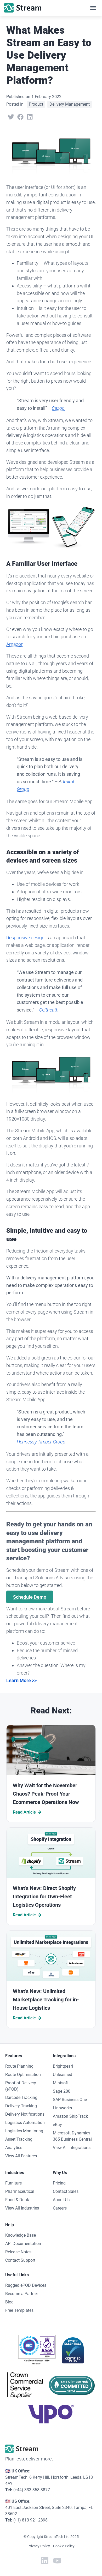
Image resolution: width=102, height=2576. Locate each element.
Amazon (15, 644)
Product (36, 104)
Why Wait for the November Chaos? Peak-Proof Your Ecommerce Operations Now (46, 1794)
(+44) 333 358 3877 (32, 2490)
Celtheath (49, 1010)
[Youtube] (57, 2561)
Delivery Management (70, 104)
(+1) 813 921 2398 (30, 2520)
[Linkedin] (45, 2561)
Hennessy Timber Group (41, 1442)
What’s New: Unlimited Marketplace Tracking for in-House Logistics (46, 2000)
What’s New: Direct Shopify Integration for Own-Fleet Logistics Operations (44, 1897)
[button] (93, 8)
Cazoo (58, 408)
